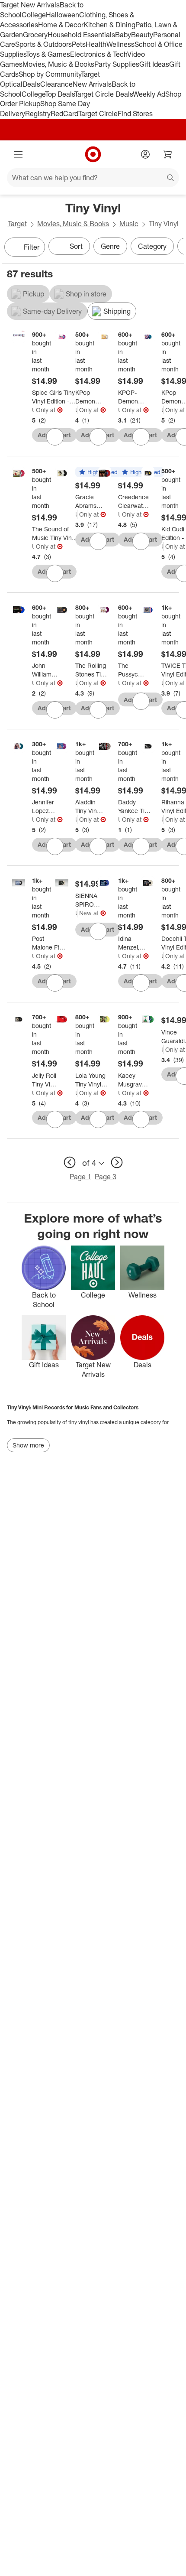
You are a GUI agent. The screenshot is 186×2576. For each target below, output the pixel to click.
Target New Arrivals (30, 5)
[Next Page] (176, 248)
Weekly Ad (149, 94)
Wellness (120, 44)
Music (129, 224)
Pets (79, 44)
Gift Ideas (154, 64)
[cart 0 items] (168, 154)
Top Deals (60, 94)
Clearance (56, 84)
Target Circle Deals (104, 94)
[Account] (145, 154)
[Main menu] (18, 154)
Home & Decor (61, 25)
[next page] (117, 1162)
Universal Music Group (33, 410)
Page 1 (80, 1177)
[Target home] (93, 154)
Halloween (63, 15)
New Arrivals (92, 84)
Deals (31, 84)
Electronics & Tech (99, 54)
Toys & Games (48, 54)
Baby (123, 35)
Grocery (35, 35)
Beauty (142, 35)
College (34, 15)
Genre (110, 246)
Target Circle (98, 114)
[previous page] (70, 1162)
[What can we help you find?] (93, 178)
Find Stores (135, 114)
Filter (32, 247)
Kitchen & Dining (109, 25)
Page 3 (106, 1177)
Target (17, 224)
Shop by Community (50, 74)
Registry (38, 114)
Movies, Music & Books (58, 64)
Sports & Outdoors (43, 44)
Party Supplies (117, 64)
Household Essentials (81, 35)
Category (152, 246)
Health (96, 44)
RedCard (64, 114)
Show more (28, 1445)
